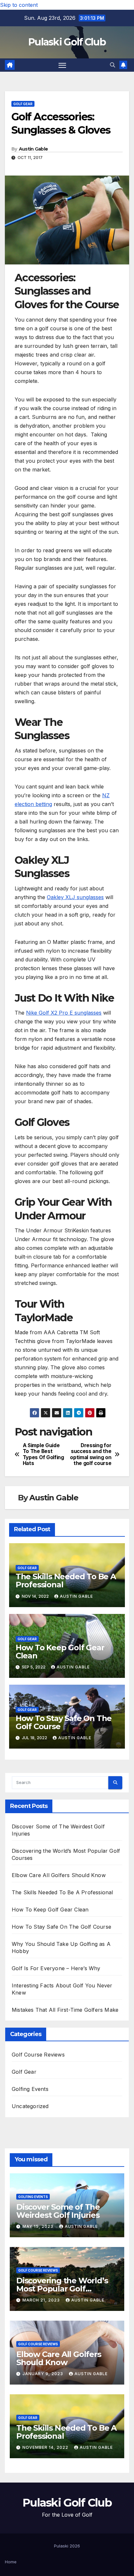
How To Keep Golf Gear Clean (60, 1652)
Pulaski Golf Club (67, 42)
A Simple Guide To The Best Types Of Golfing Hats (43, 1454)
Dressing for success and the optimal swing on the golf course (91, 1454)
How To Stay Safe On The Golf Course (64, 1722)
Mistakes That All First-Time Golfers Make (65, 2010)
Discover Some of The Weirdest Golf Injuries (58, 2211)
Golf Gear (23, 104)
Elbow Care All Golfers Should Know (59, 1875)
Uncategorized (30, 2106)
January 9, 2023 (43, 2374)
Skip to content (19, 5)
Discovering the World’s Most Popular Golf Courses (62, 2289)
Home (11, 2562)
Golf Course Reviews (38, 2055)
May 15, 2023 (39, 2226)
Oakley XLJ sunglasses (75, 897)
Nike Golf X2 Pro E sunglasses (64, 1013)
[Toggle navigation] (62, 65)
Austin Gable (33, 149)
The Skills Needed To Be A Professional (66, 1581)
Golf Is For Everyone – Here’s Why (56, 1968)
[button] (113, 65)
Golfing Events (30, 2089)
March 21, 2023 (42, 2300)
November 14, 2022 (46, 2447)
